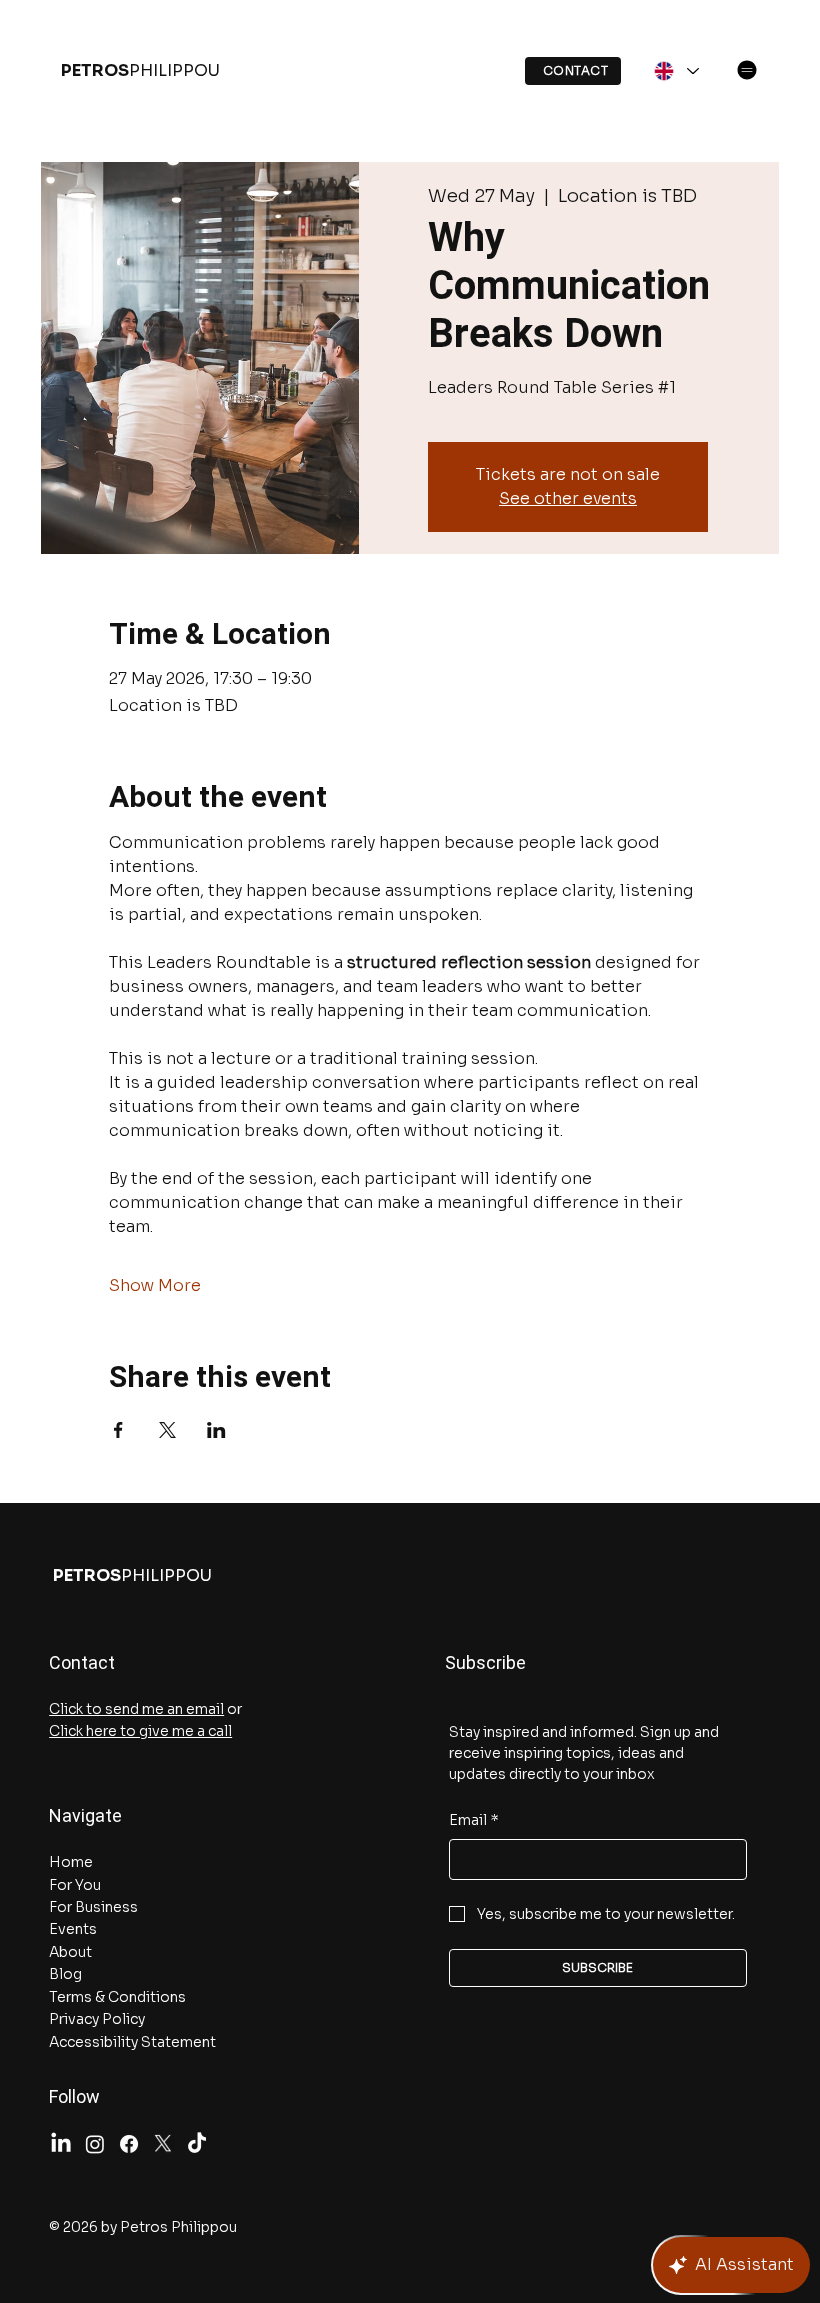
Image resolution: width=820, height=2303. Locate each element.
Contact (82, 1662)
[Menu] (747, 70)
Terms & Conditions (117, 1997)
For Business (93, 1907)
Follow (74, 2096)
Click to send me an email (136, 1709)
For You (75, 1885)
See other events (568, 498)
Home (71, 1862)
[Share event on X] (167, 1430)
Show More (155, 1285)
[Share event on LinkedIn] (216, 1430)
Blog (65, 1974)
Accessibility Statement (132, 2042)
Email (474, 1820)
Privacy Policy (97, 2019)
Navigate (85, 1815)
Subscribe (475, 1662)
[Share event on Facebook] (118, 1430)
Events (73, 1929)
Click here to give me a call (140, 1731)
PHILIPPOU (140, 70)
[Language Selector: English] (674, 71)
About (70, 1952)
